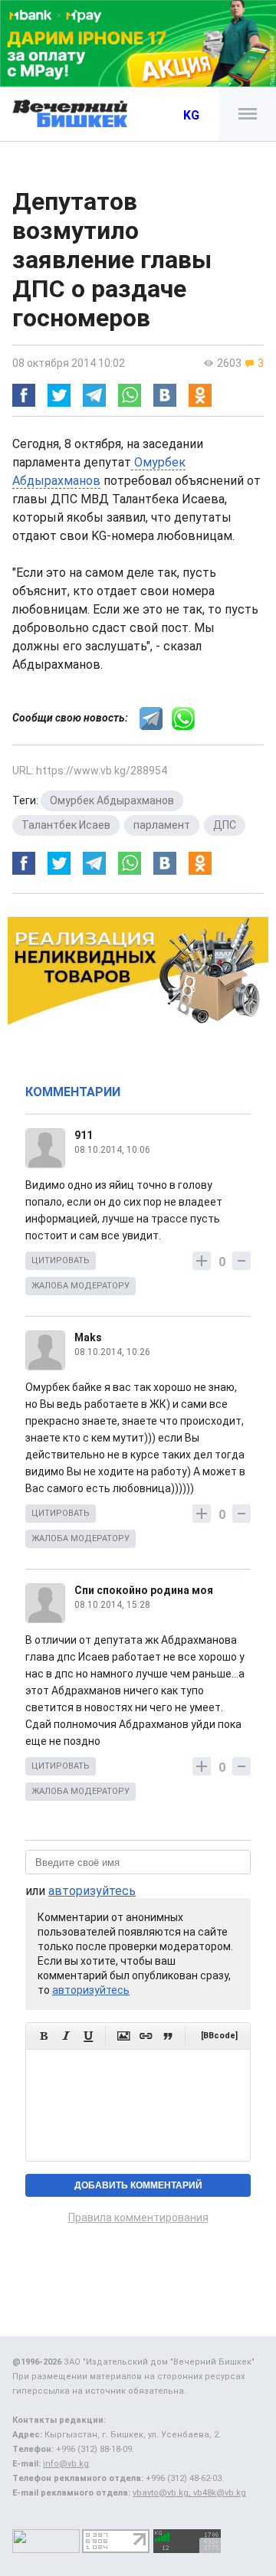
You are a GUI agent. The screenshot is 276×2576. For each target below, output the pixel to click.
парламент (162, 825)
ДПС (225, 825)
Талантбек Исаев (66, 825)
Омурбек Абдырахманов (112, 800)
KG (191, 115)
